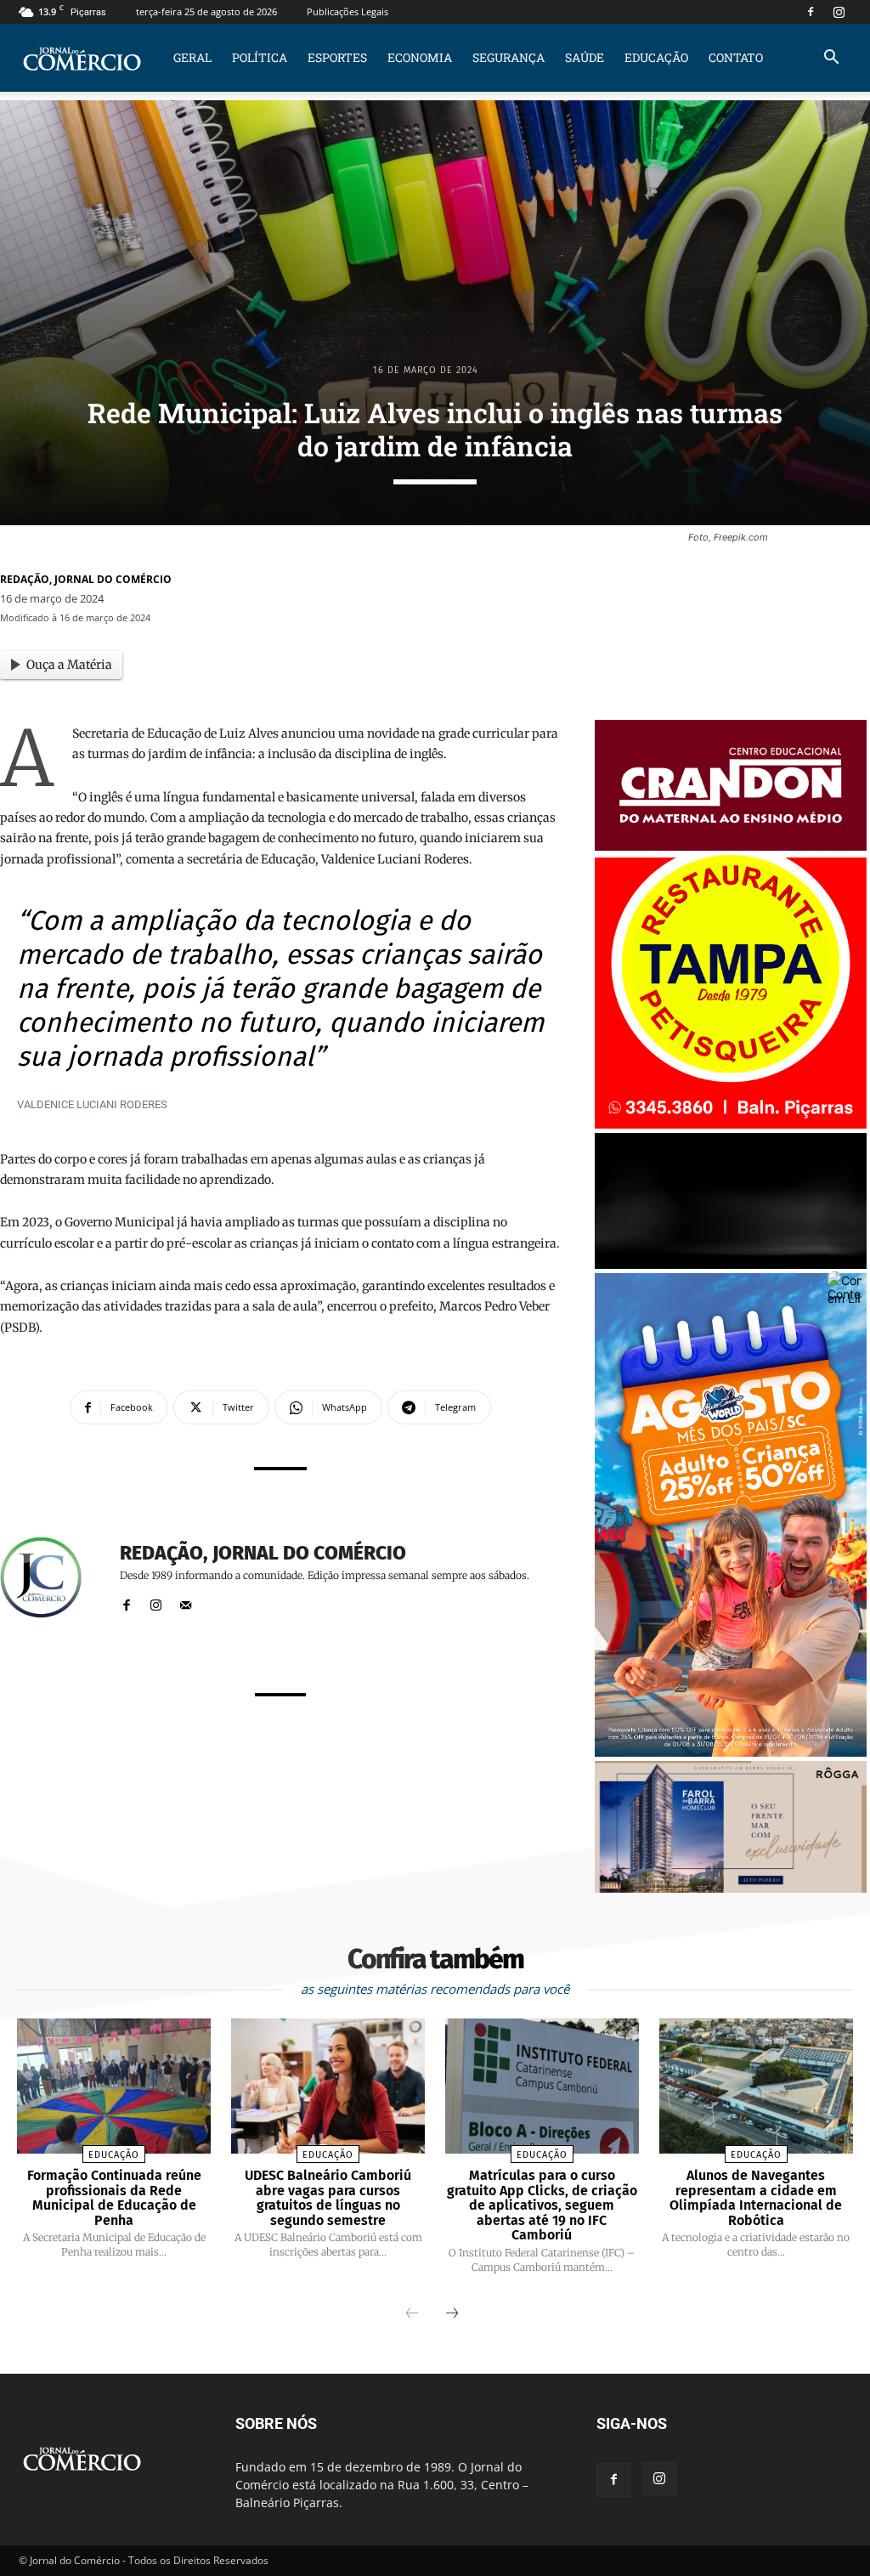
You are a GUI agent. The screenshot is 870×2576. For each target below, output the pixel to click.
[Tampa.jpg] (731, 1124)
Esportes (337, 57)
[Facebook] (811, 12)
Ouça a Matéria (69, 665)
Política (260, 57)
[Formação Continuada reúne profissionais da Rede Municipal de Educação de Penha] (114, 2086)
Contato (736, 57)
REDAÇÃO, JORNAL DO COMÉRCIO (86, 579)
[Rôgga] (731, 1888)
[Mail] (186, 1602)
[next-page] (452, 2314)
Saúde (585, 57)
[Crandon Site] (731, 846)
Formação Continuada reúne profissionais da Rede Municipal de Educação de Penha (114, 2198)
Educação (656, 57)
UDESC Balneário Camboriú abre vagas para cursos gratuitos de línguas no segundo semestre (328, 2198)
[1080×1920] (731, 1752)
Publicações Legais (347, 11)
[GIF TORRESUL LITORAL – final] (731, 1264)
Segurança (508, 57)
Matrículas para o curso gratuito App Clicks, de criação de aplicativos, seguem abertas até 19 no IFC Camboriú (542, 2205)
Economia (420, 57)
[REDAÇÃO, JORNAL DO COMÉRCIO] (51, 1577)
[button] (831, 59)
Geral (192, 57)
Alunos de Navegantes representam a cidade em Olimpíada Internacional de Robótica (756, 2198)
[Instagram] (839, 12)
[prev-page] (412, 2314)
